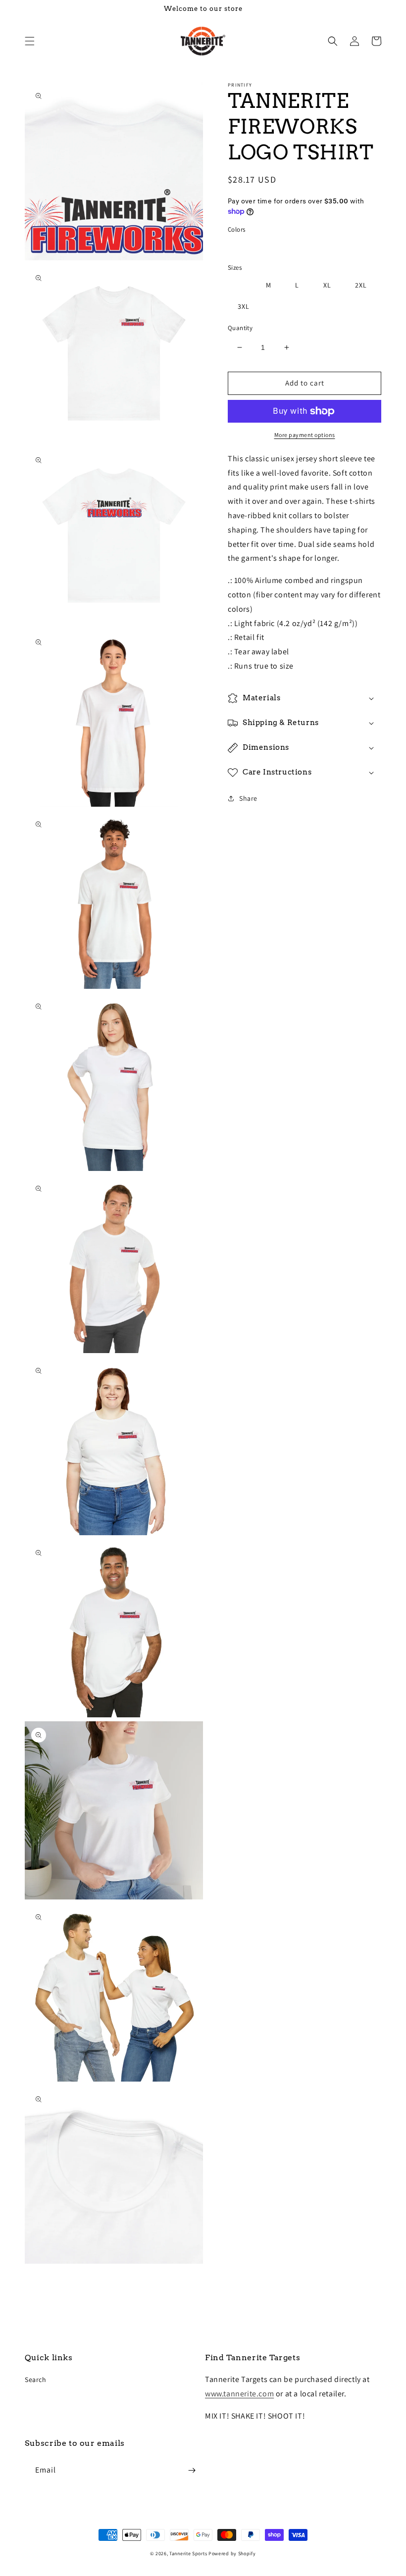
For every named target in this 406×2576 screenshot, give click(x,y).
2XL (361, 285)
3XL (244, 306)
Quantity (240, 328)
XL (327, 285)
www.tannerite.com (239, 2394)
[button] (30, 41)
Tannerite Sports (188, 2553)
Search (36, 2380)
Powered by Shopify (232, 2553)
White (247, 247)
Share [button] (248, 798)
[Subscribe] (192, 2470)
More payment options (305, 435)
